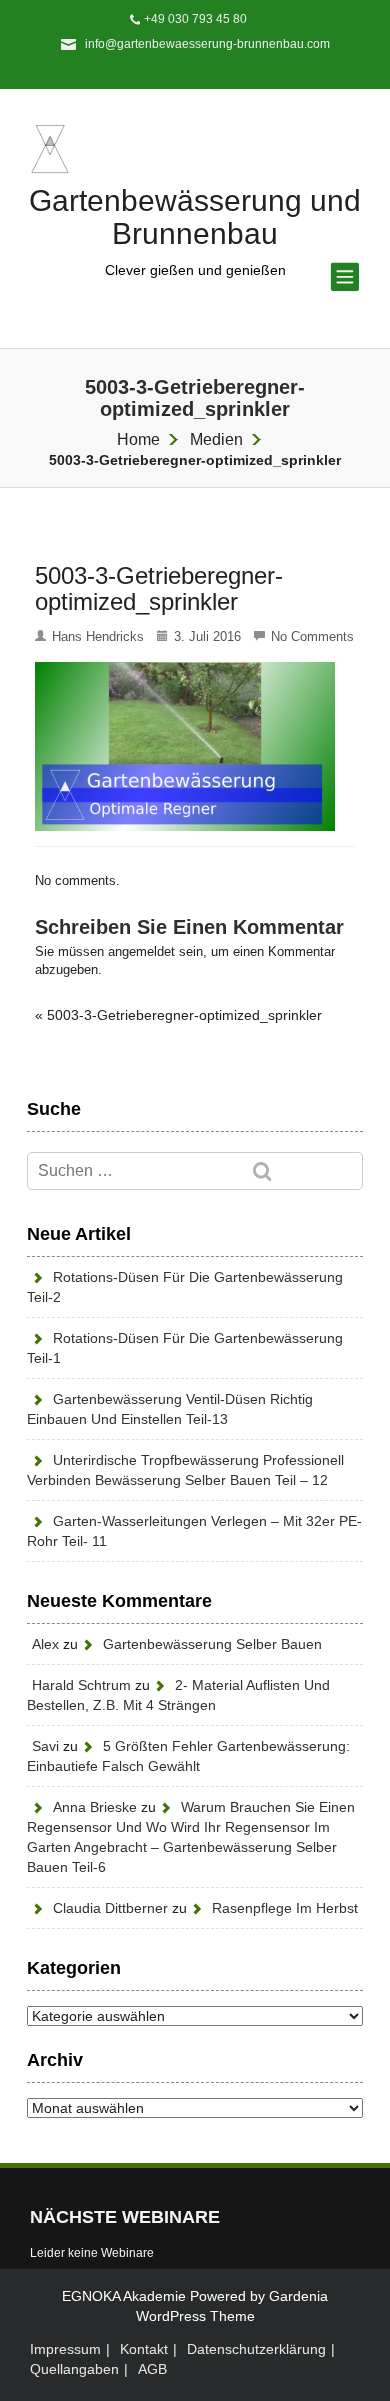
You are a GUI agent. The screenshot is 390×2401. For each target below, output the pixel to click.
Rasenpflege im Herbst (285, 1908)
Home (138, 439)
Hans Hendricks (98, 636)
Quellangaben (74, 2369)
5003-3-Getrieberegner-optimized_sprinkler (184, 1015)
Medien (216, 439)
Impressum (65, 2349)
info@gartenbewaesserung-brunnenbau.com (207, 44)
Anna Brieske (95, 1807)
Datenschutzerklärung (256, 2349)
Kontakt (144, 2349)
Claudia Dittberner (110, 1908)
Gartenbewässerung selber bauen (212, 1644)
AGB (152, 2369)
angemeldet (141, 951)
